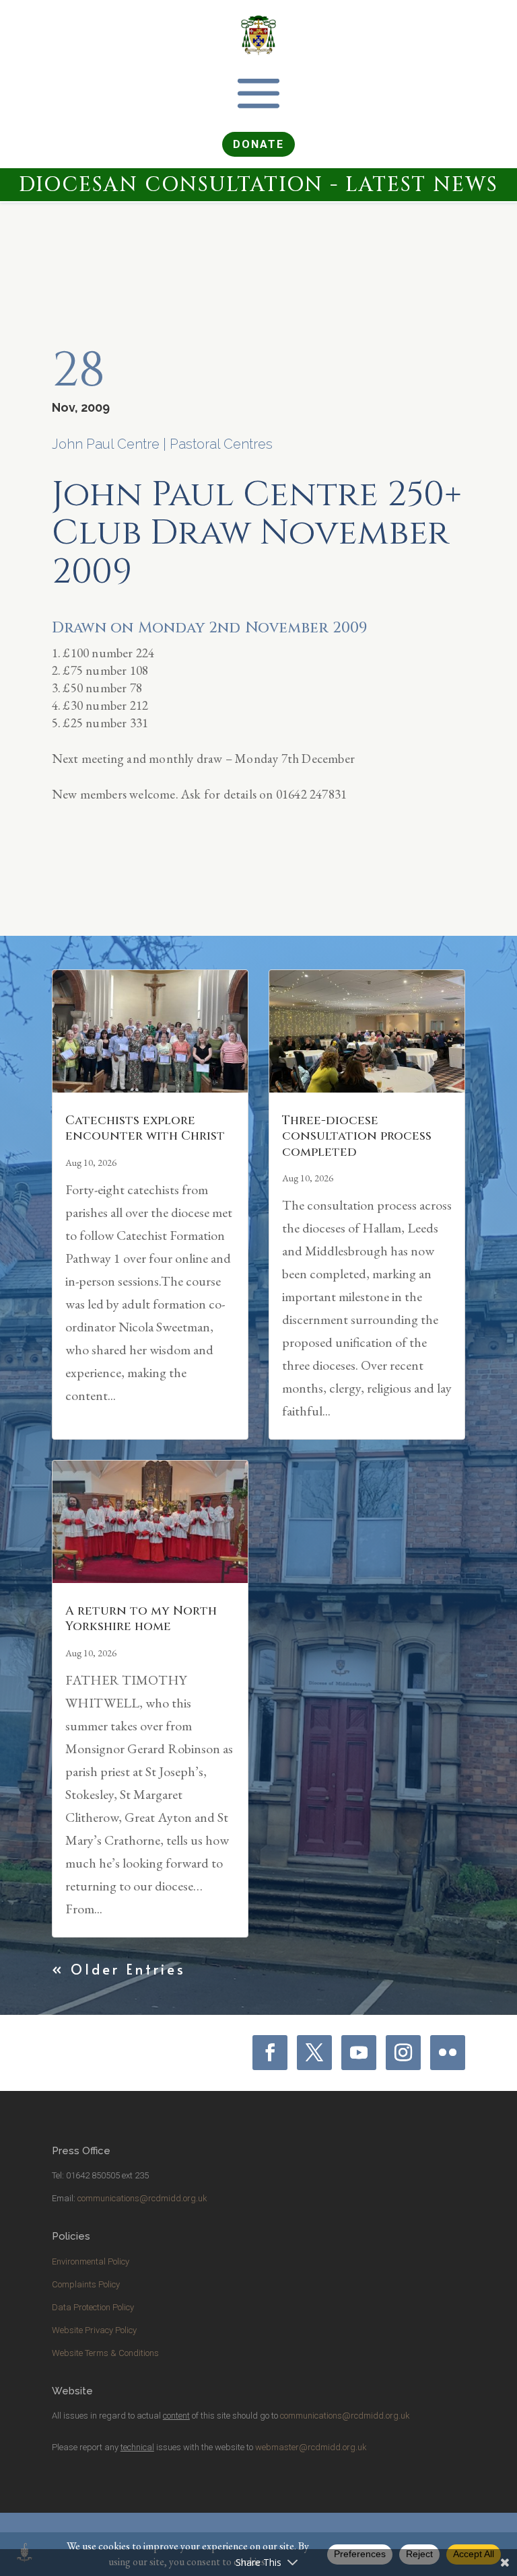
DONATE (258, 144)
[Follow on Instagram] (403, 2053)
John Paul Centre (106, 444)
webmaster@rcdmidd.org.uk (311, 2447)
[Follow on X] (314, 2053)
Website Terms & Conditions (105, 2353)
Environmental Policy (91, 2261)
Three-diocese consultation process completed (357, 1136)
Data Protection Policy (93, 2307)
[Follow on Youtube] (359, 2053)
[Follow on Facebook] (270, 2053)
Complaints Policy (86, 2284)
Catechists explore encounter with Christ (145, 1128)
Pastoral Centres (221, 444)
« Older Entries (119, 1969)
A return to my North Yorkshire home (141, 1619)
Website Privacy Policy (94, 2330)
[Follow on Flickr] (448, 2053)
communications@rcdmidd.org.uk (142, 2198)
